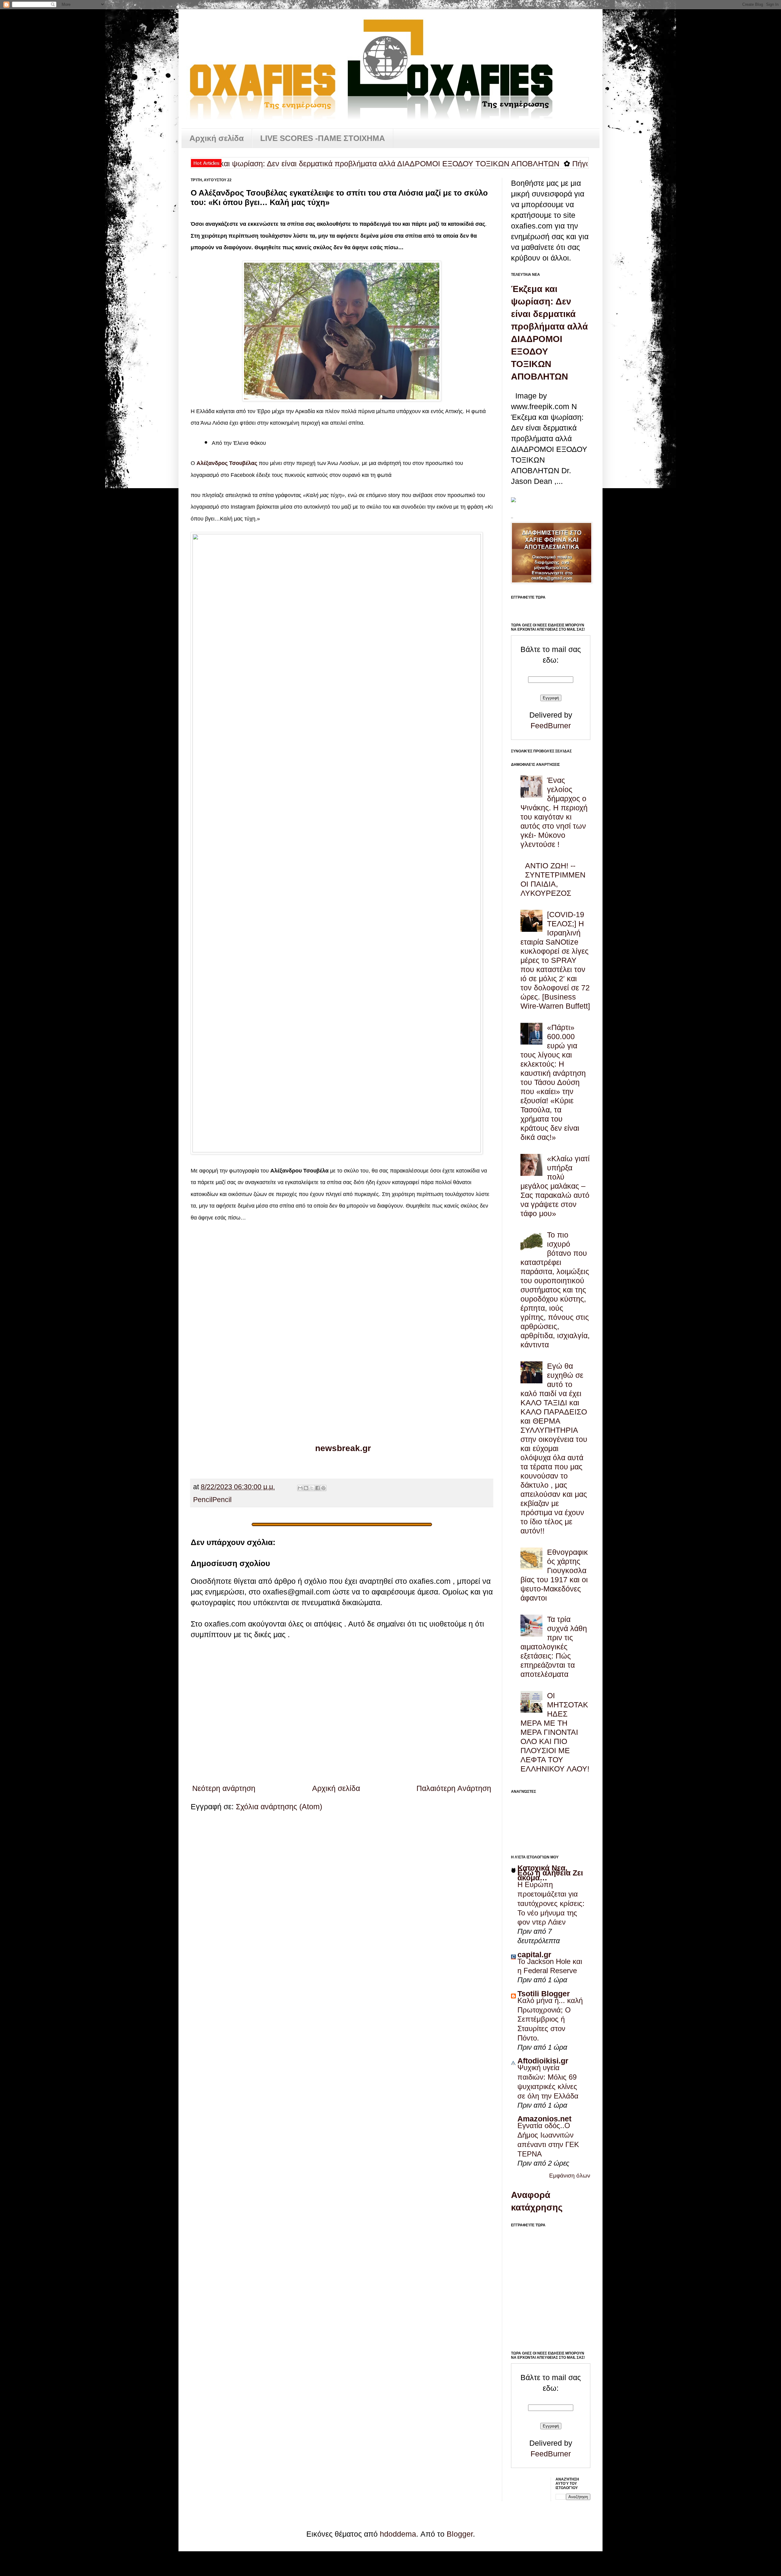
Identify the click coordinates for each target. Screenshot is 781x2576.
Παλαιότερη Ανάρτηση (454, 1788)
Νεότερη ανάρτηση (224, 1788)
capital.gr (534, 1955)
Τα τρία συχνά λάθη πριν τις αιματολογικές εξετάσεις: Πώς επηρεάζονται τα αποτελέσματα (554, 1647)
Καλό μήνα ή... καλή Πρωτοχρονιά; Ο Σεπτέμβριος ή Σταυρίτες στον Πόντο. (550, 2019)
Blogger (460, 2534)
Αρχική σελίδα (217, 138)
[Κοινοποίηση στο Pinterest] (323, 1488)
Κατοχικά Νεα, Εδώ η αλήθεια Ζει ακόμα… (550, 1873)
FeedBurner (551, 726)
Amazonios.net (544, 2119)
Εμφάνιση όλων (570, 2176)
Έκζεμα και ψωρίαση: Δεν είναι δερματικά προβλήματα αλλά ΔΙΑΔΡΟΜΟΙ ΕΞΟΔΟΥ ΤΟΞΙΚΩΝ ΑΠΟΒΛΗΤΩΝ (290, 164)
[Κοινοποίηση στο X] (312, 1488)
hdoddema (398, 2534)
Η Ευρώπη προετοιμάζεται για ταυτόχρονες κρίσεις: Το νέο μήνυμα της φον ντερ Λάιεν (551, 1903)
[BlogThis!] (306, 1488)
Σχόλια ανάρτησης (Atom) (279, 1807)
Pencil (203, 1500)
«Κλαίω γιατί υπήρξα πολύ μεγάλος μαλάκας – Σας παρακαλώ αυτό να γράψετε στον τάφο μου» (555, 1186)
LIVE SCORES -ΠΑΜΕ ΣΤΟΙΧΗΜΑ (323, 138)
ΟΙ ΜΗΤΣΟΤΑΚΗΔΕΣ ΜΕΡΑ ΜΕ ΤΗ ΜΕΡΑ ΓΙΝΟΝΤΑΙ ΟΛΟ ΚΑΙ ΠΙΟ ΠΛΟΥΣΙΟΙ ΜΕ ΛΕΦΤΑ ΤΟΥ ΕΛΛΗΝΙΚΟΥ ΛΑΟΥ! (555, 1732)
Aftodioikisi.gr (543, 2061)
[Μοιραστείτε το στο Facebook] (318, 1488)
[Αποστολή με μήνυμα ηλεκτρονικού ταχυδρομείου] (300, 1488)
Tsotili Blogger (544, 1994)
